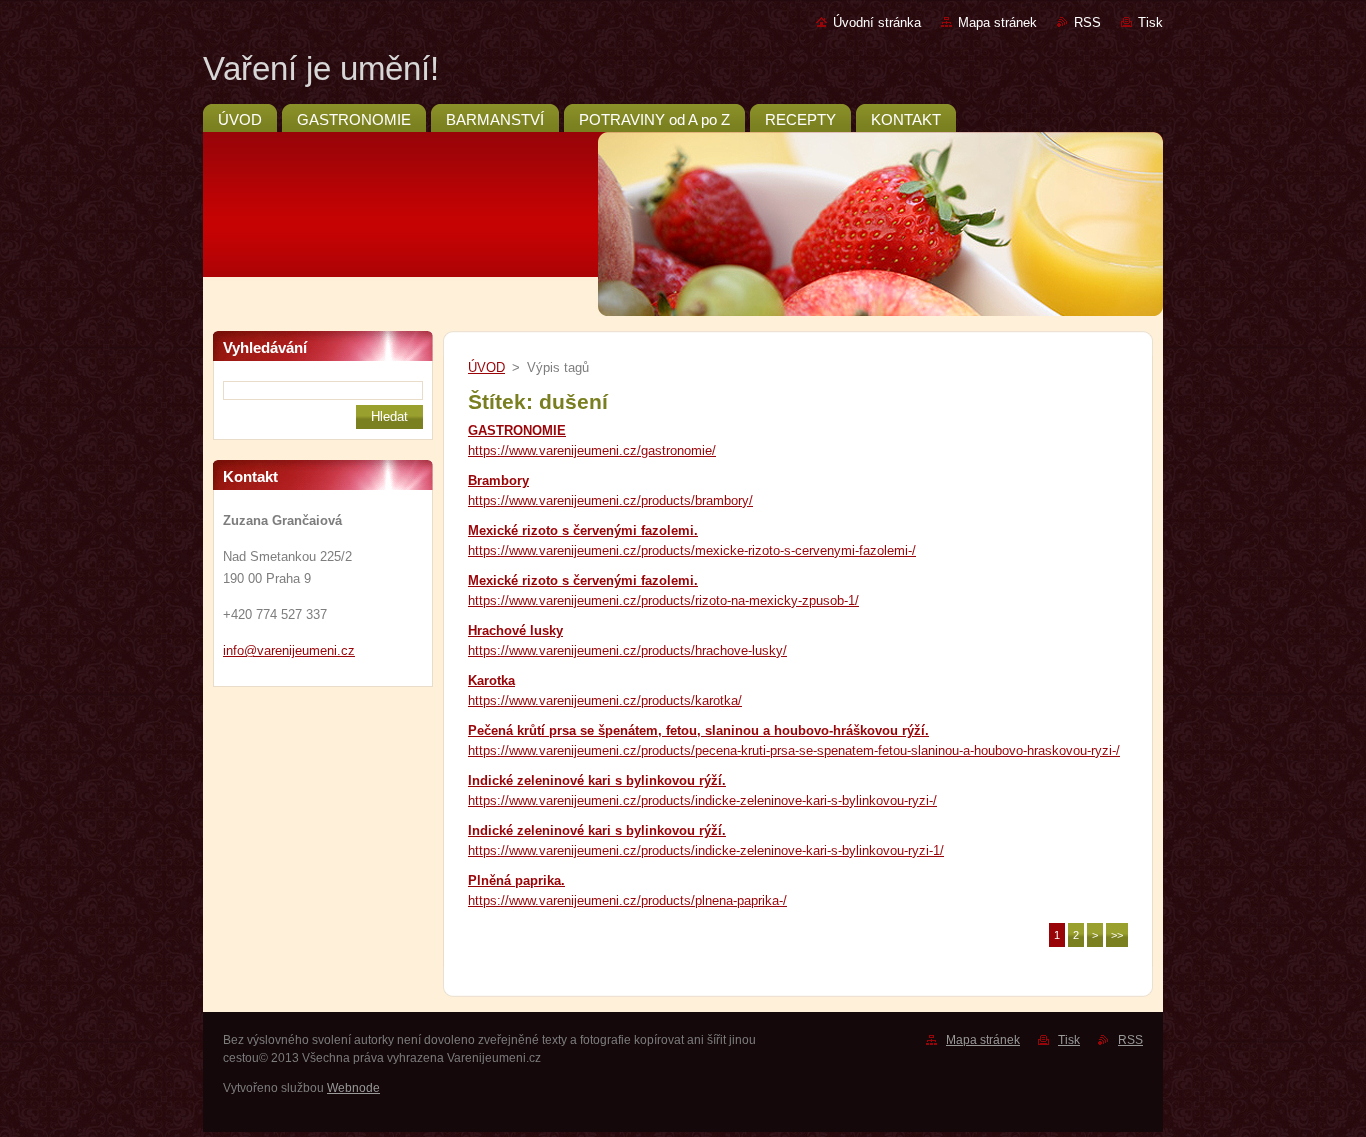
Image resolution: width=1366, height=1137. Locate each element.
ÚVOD (486, 367)
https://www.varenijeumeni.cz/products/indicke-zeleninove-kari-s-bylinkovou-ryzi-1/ (706, 850)
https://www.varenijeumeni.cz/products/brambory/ (610, 500)
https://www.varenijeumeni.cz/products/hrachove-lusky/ (627, 650)
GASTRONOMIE (517, 430)
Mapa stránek (997, 22)
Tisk (1150, 22)
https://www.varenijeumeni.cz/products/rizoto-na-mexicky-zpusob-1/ (663, 600)
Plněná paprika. (516, 880)
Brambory (498, 480)
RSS (1087, 22)
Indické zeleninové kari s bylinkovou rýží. (597, 780)
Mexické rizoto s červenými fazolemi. (583, 530)
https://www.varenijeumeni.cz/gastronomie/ (592, 450)
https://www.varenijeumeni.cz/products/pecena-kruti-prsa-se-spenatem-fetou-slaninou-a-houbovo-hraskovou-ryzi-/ (794, 750)
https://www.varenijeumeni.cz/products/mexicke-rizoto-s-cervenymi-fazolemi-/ (692, 550)
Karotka (491, 680)
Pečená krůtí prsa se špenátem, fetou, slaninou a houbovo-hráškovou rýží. (698, 730)
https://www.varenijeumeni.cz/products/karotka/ (605, 700)
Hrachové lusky (515, 630)
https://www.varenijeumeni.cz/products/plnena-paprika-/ (627, 900)
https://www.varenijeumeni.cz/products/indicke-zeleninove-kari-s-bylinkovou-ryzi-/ (702, 800)
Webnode (353, 1088)
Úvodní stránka (877, 22)
